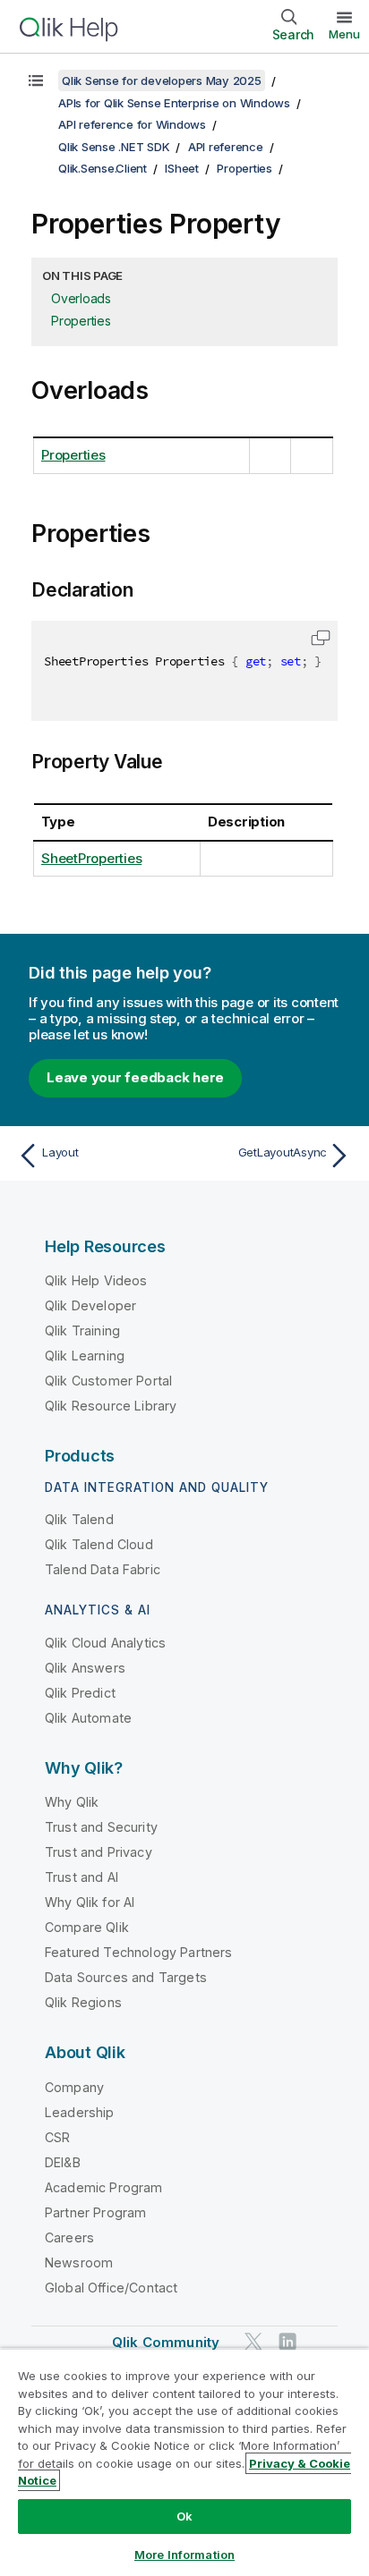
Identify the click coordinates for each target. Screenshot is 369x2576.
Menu (344, 34)
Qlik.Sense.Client (103, 168)
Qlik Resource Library (111, 1406)
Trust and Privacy (99, 1852)
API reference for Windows (132, 124)
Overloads (81, 298)
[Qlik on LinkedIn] (287, 2341)
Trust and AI (82, 1877)
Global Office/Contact (111, 2288)
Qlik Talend (79, 1519)
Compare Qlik (87, 1927)
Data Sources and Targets (126, 1977)
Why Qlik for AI (90, 1902)
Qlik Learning (85, 1356)
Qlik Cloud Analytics (105, 1643)
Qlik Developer (90, 1305)
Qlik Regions (83, 2002)
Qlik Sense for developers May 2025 (162, 80)
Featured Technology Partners (138, 1952)
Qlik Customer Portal (108, 1381)
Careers (69, 2237)
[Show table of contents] (36, 80)
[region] (184, 2462)
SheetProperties (91, 858)
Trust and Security (101, 1827)
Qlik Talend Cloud (99, 1544)
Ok (184, 2516)
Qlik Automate (88, 1718)
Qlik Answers (85, 1668)
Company (74, 2087)
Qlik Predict (80, 1693)
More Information (184, 2555)
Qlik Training (82, 1330)
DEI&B (63, 2162)
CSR (57, 2137)
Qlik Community (166, 2342)
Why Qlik (72, 1802)
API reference (226, 147)
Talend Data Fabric (103, 1569)
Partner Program (95, 2212)
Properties (245, 168)
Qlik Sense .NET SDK (114, 147)
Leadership (80, 2112)
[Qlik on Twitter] (253, 2341)
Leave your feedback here (135, 1077)
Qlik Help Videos (96, 1280)
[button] (321, 638)
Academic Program (104, 2187)
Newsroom (79, 2262)
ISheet (182, 168)
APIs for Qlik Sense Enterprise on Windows (174, 103)
